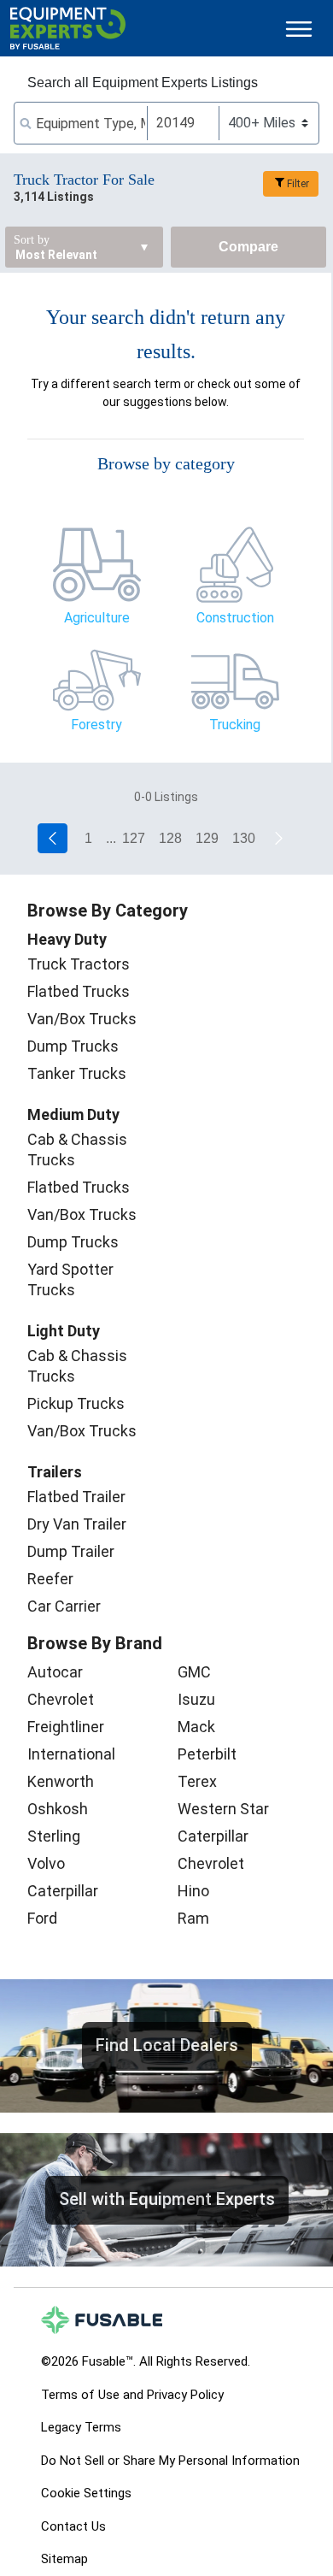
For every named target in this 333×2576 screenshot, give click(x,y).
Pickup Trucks (76, 1403)
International (71, 1754)
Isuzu (196, 1699)
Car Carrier (64, 1606)
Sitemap (64, 2559)
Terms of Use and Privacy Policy (132, 2395)
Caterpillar (63, 1891)
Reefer (50, 1579)
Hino (193, 1891)
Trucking (235, 725)
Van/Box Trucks (82, 1019)
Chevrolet (61, 1699)
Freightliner (66, 1727)
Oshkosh (58, 1809)
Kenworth (61, 1781)
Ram (193, 1918)
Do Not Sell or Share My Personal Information (170, 2461)
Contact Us (73, 2526)
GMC (194, 1672)
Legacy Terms (81, 2427)
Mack (196, 1727)
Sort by (32, 240)
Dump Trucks (73, 1046)
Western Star (223, 1809)
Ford (42, 1918)
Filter (298, 184)
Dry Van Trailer (77, 1524)
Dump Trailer (71, 1551)
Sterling (54, 1836)
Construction (235, 618)
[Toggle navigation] (299, 29)
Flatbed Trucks (79, 991)
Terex (197, 1781)
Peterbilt (207, 1754)
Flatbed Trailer (76, 1497)
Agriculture (97, 618)
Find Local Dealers (167, 2045)
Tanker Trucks (77, 1073)
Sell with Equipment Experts (167, 2199)
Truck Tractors (79, 964)
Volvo (46, 1863)
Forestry (96, 725)
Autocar (55, 1672)
